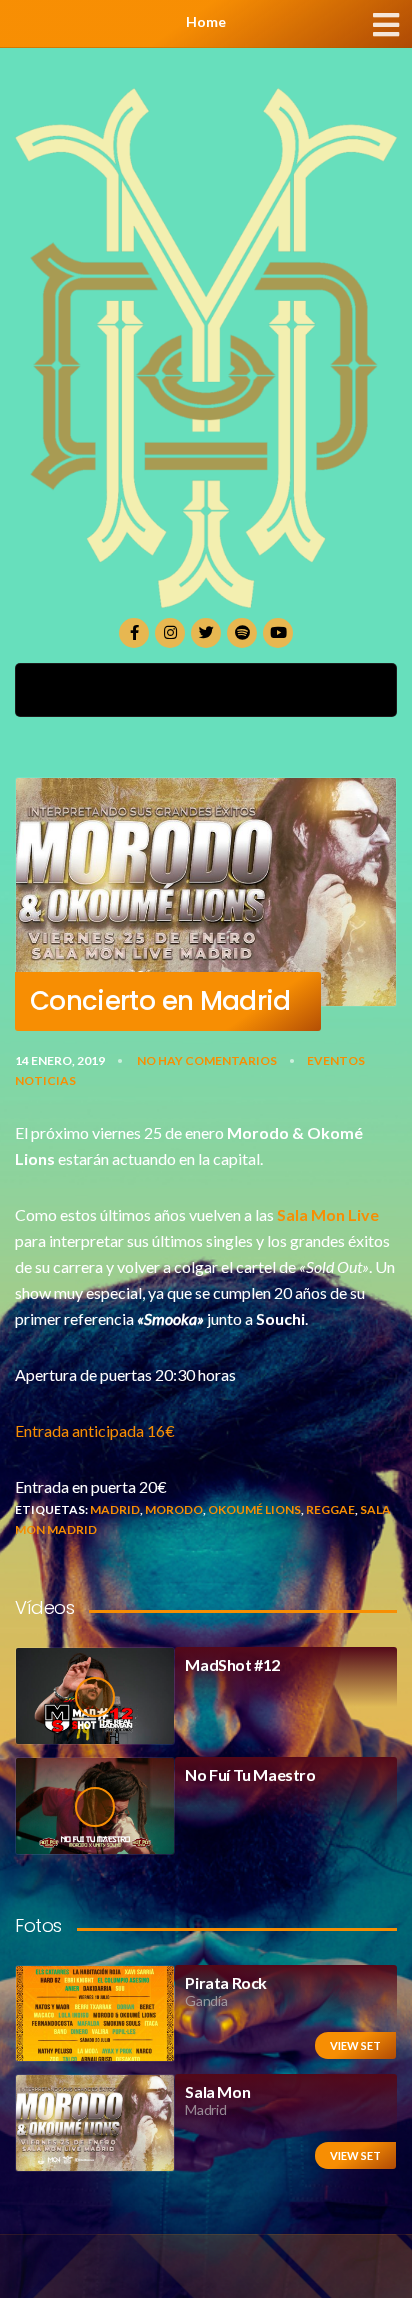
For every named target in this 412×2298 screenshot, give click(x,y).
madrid (115, 1509)
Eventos (336, 1060)
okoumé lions (254, 1509)
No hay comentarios (207, 1060)
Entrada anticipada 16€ (95, 1430)
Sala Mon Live (328, 1214)
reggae (330, 1509)
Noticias (45, 1080)
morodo (174, 1509)
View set (355, 2045)
